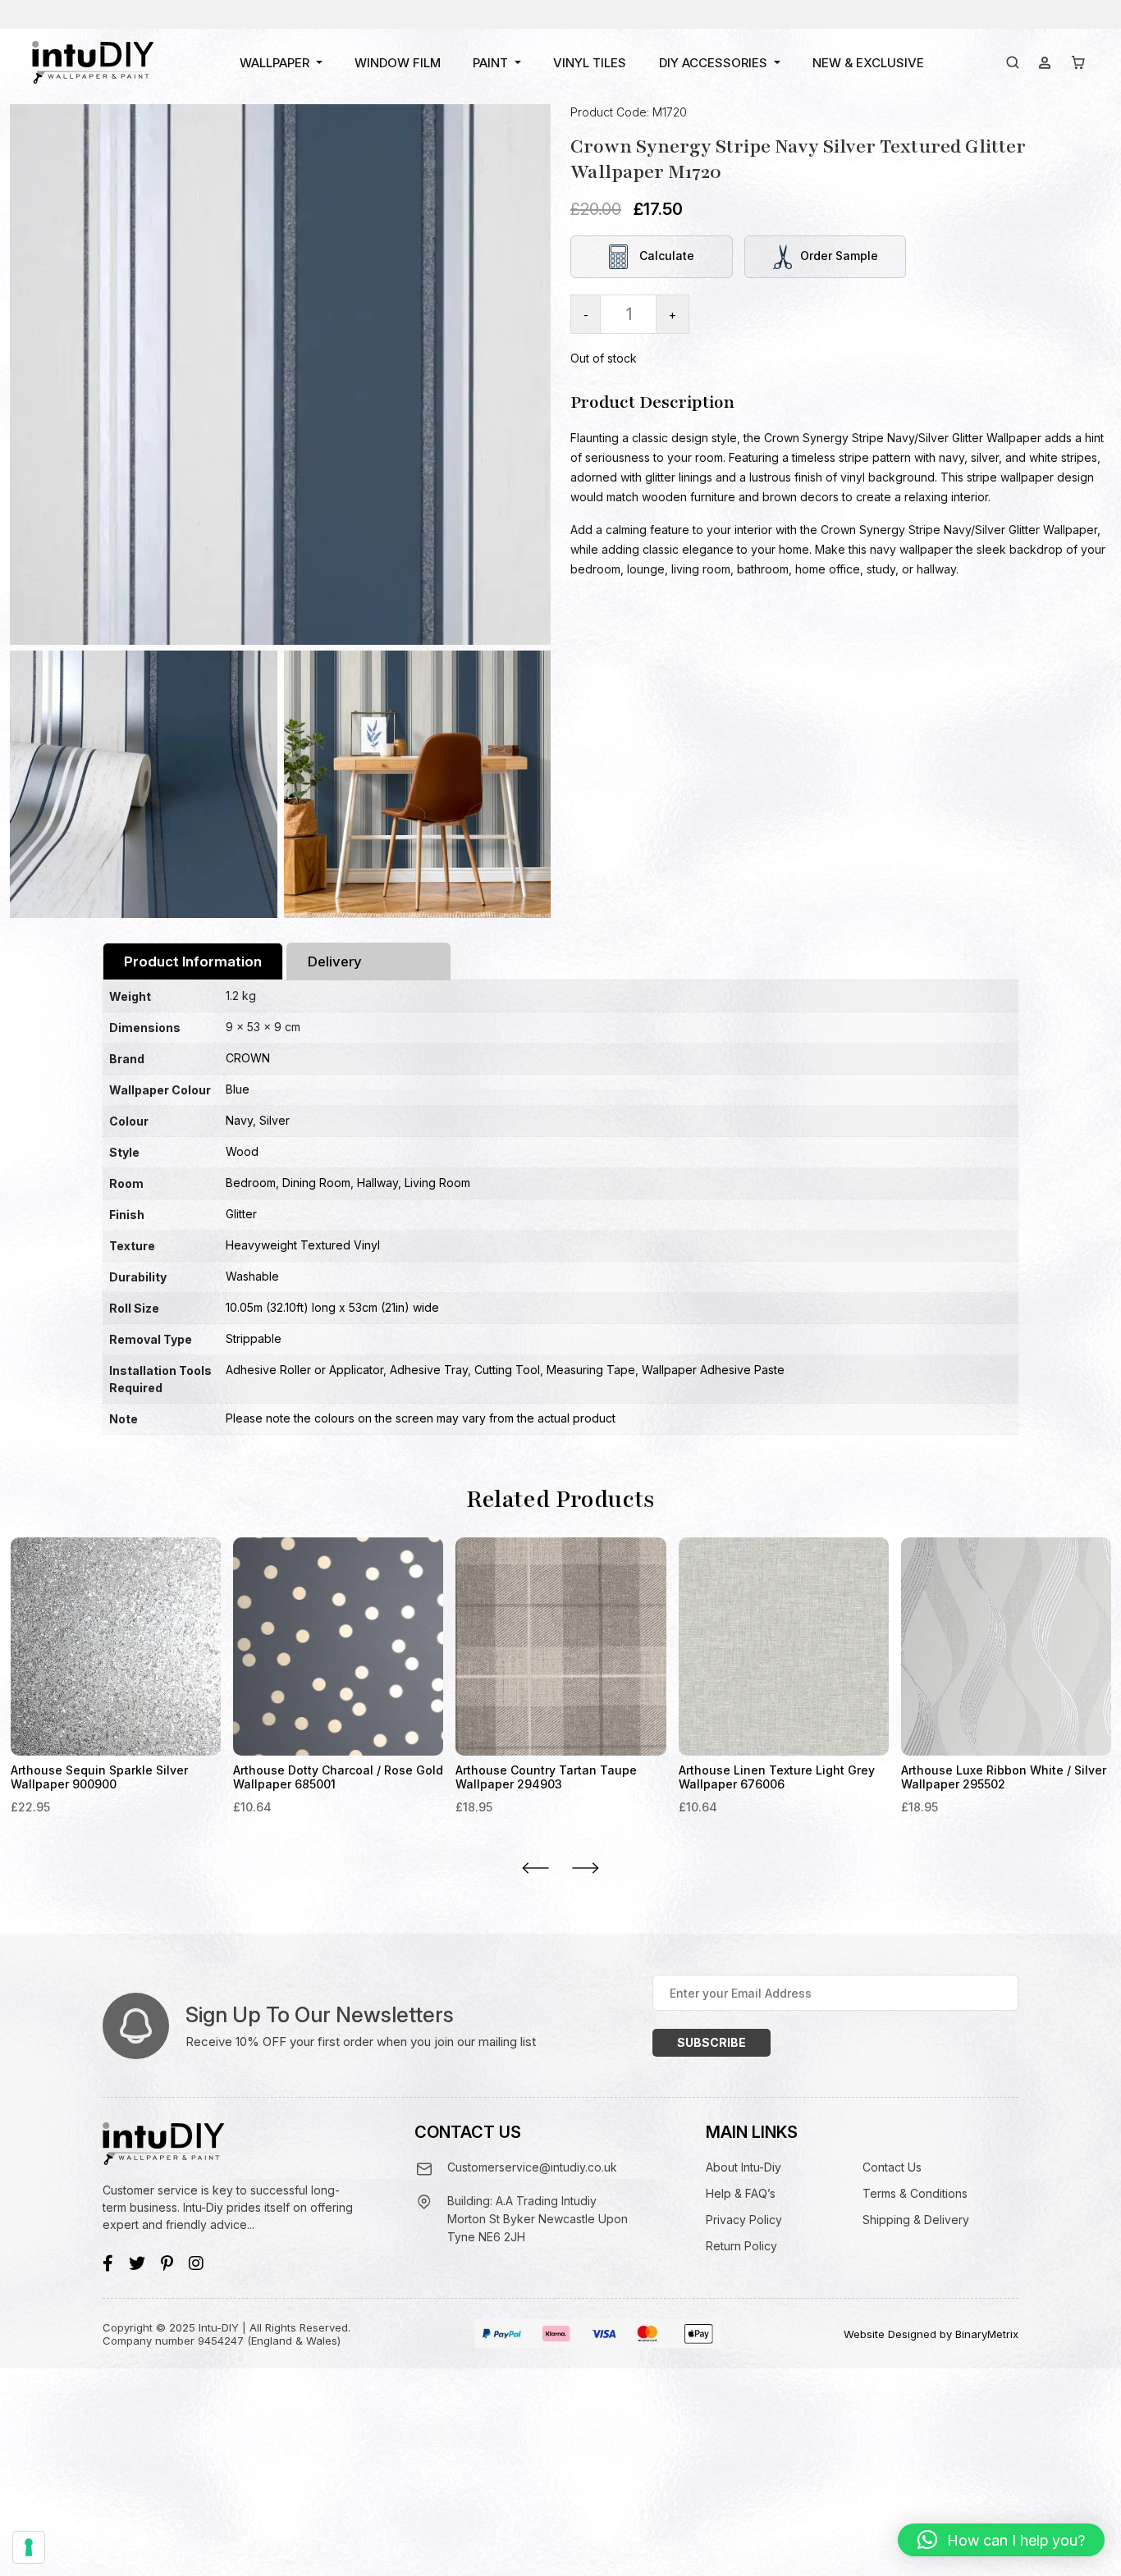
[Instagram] (196, 2263)
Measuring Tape (591, 1370)
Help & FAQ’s (741, 2193)
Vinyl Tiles (590, 63)
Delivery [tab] (335, 961)
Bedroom (251, 1183)
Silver (275, 1120)
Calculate (665, 256)
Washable (252, 1276)
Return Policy (741, 2246)
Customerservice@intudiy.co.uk (532, 2167)
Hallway (377, 1183)
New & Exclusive (868, 63)
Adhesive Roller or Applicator (304, 1370)
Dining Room (316, 1183)
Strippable (254, 1338)
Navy (239, 1120)
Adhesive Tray (429, 1370)
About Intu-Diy (744, 2167)
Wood (242, 1151)
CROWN (248, 1058)
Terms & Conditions (915, 2193)
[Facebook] (108, 2263)
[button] (1001, 2540)
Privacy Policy (744, 2220)
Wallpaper (275, 63)
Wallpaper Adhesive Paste (713, 1370)
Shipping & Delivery (916, 2220)
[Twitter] (137, 2263)
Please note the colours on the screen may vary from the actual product (421, 1418)
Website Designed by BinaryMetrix (931, 2334)
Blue (238, 1089)
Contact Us (892, 2167)
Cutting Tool (507, 1370)
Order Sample (839, 256)
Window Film (398, 63)
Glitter (241, 1214)
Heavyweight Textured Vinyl (303, 1245)
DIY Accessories (713, 63)
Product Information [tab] (193, 961)
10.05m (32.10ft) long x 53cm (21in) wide (332, 1307)
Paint (490, 63)
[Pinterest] (167, 2263)
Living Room (437, 1183)
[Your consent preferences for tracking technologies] (29, 2547)
